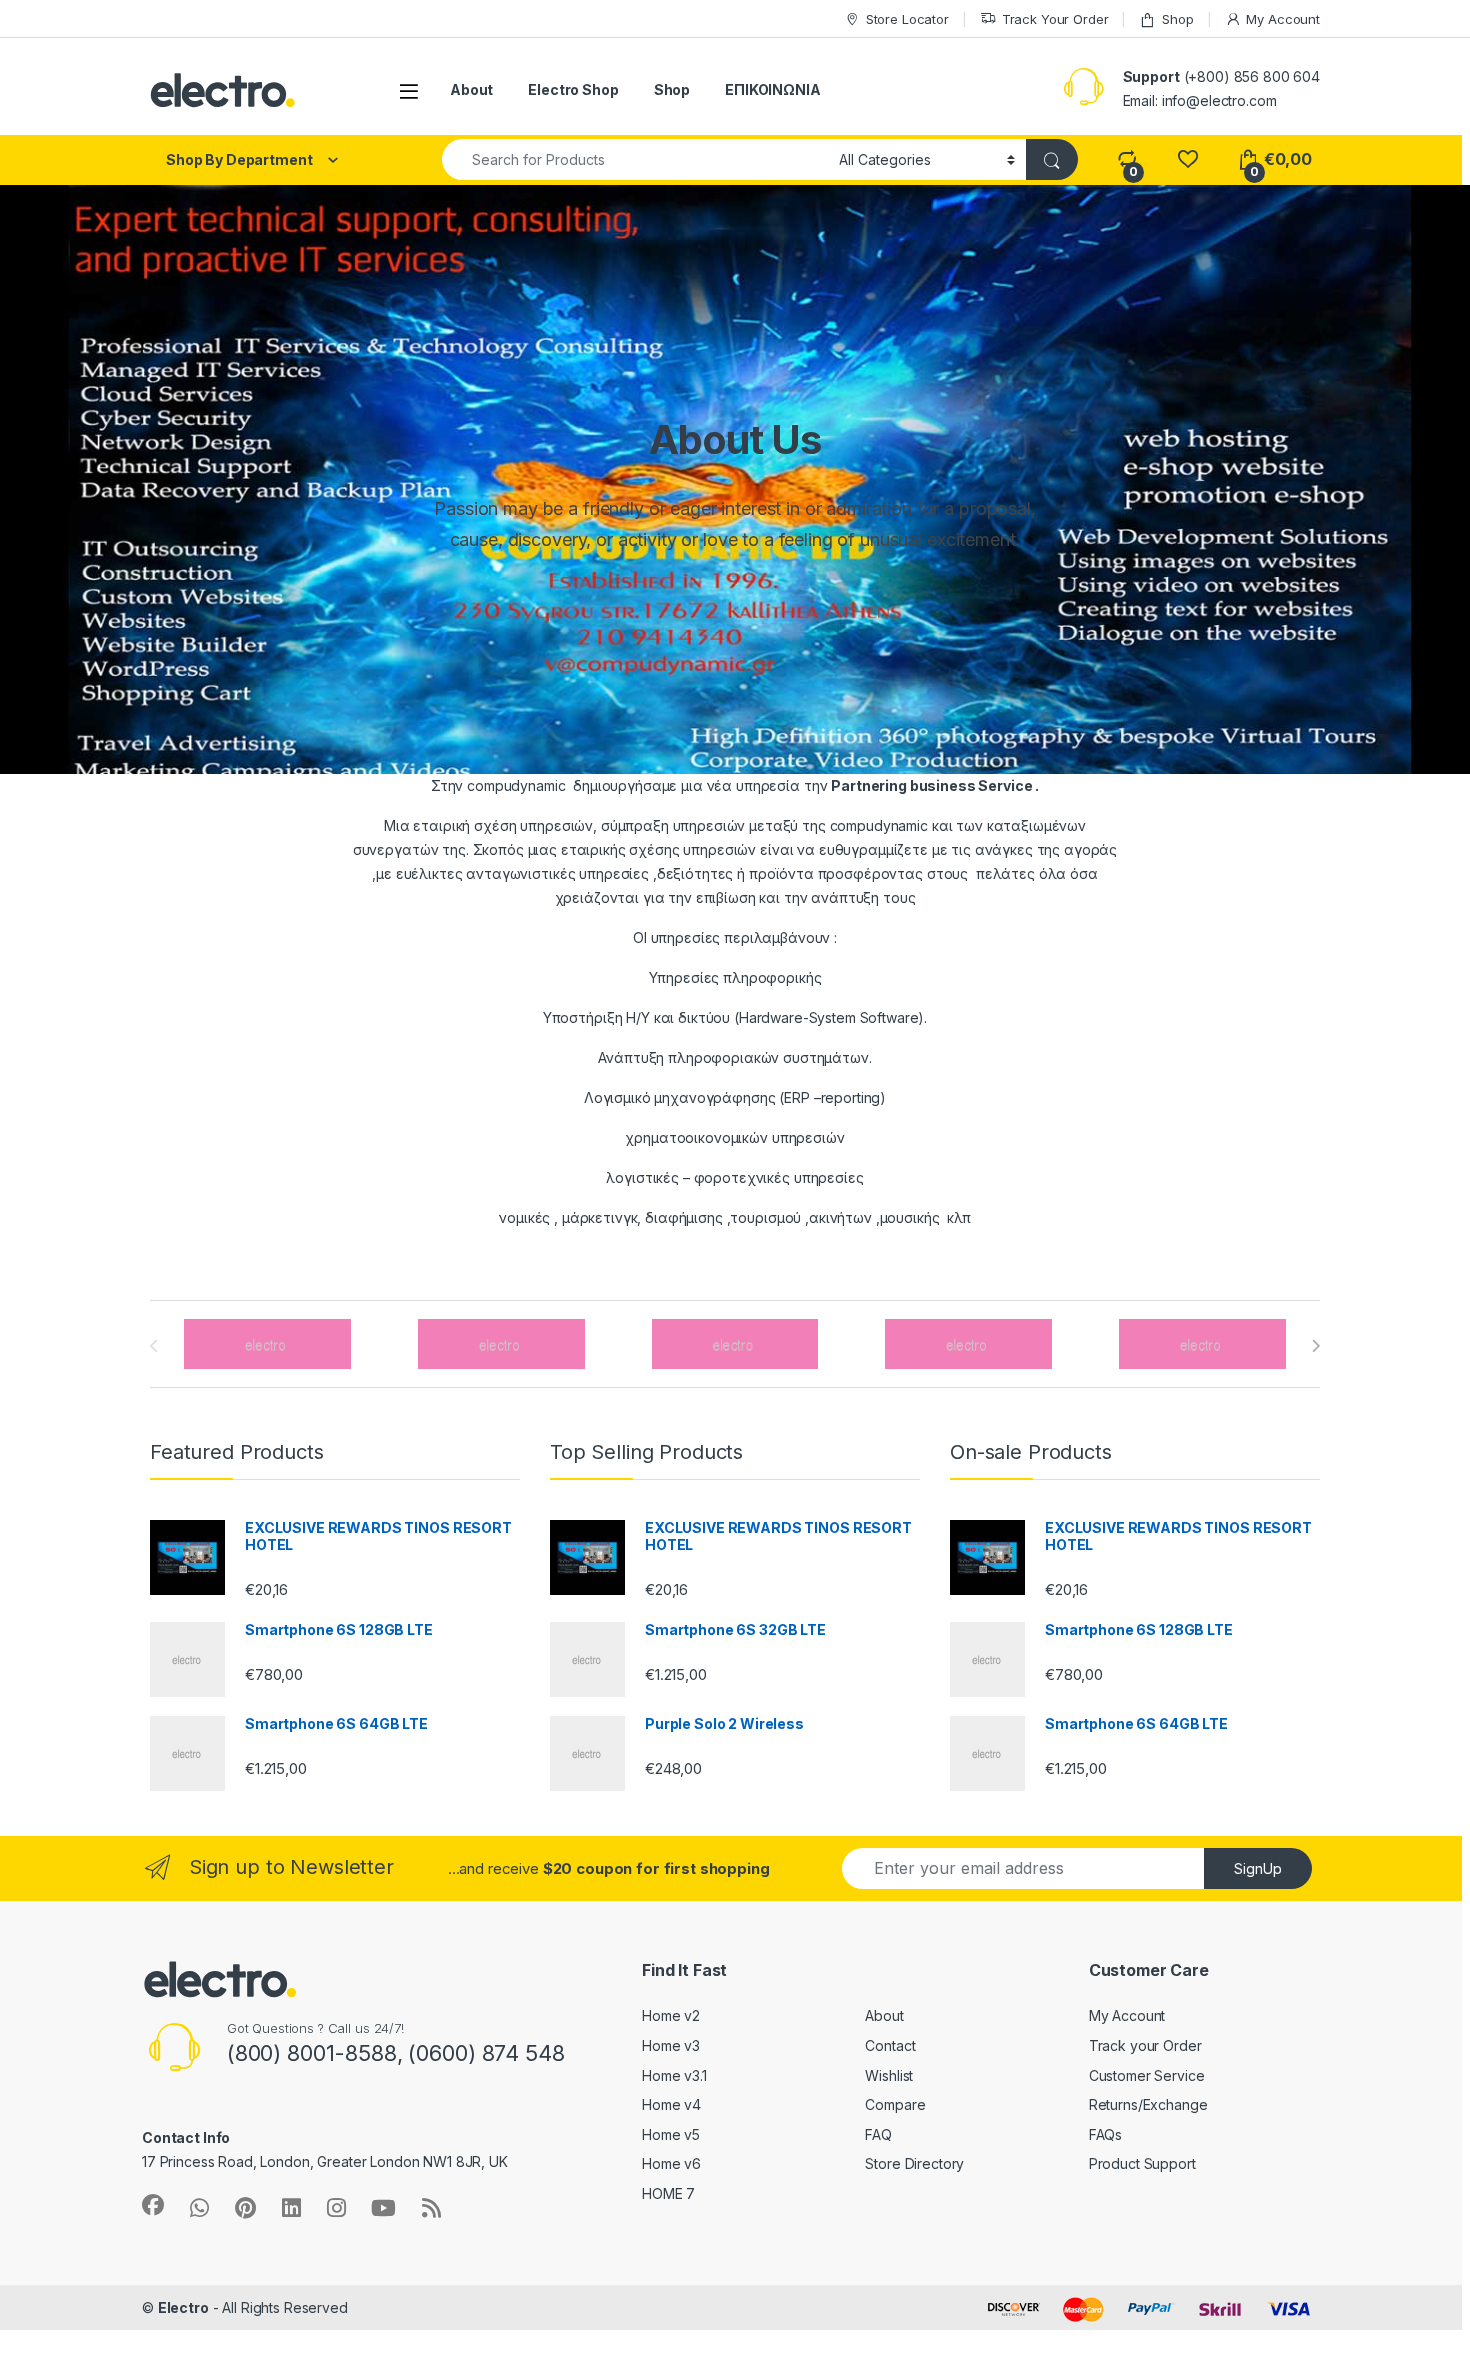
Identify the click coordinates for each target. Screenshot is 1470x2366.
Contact (890, 2045)
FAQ (878, 2134)
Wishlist (889, 2075)
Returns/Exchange (1148, 2104)
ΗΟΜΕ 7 (668, 2193)
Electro (183, 2307)
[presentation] (1315, 1346)
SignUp (1258, 1868)
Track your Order (1145, 2045)
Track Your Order (1055, 19)
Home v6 (671, 2163)
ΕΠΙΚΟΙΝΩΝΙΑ (772, 89)
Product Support (1142, 2163)
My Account (1283, 19)
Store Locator (907, 19)
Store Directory (914, 2163)
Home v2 (671, 2015)
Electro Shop (573, 89)
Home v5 (671, 2134)
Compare (895, 2104)
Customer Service (1147, 2075)
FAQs (1105, 2134)
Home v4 (671, 2104)
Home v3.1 (674, 2075)
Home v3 (671, 2045)
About (471, 89)
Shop (1177, 19)
